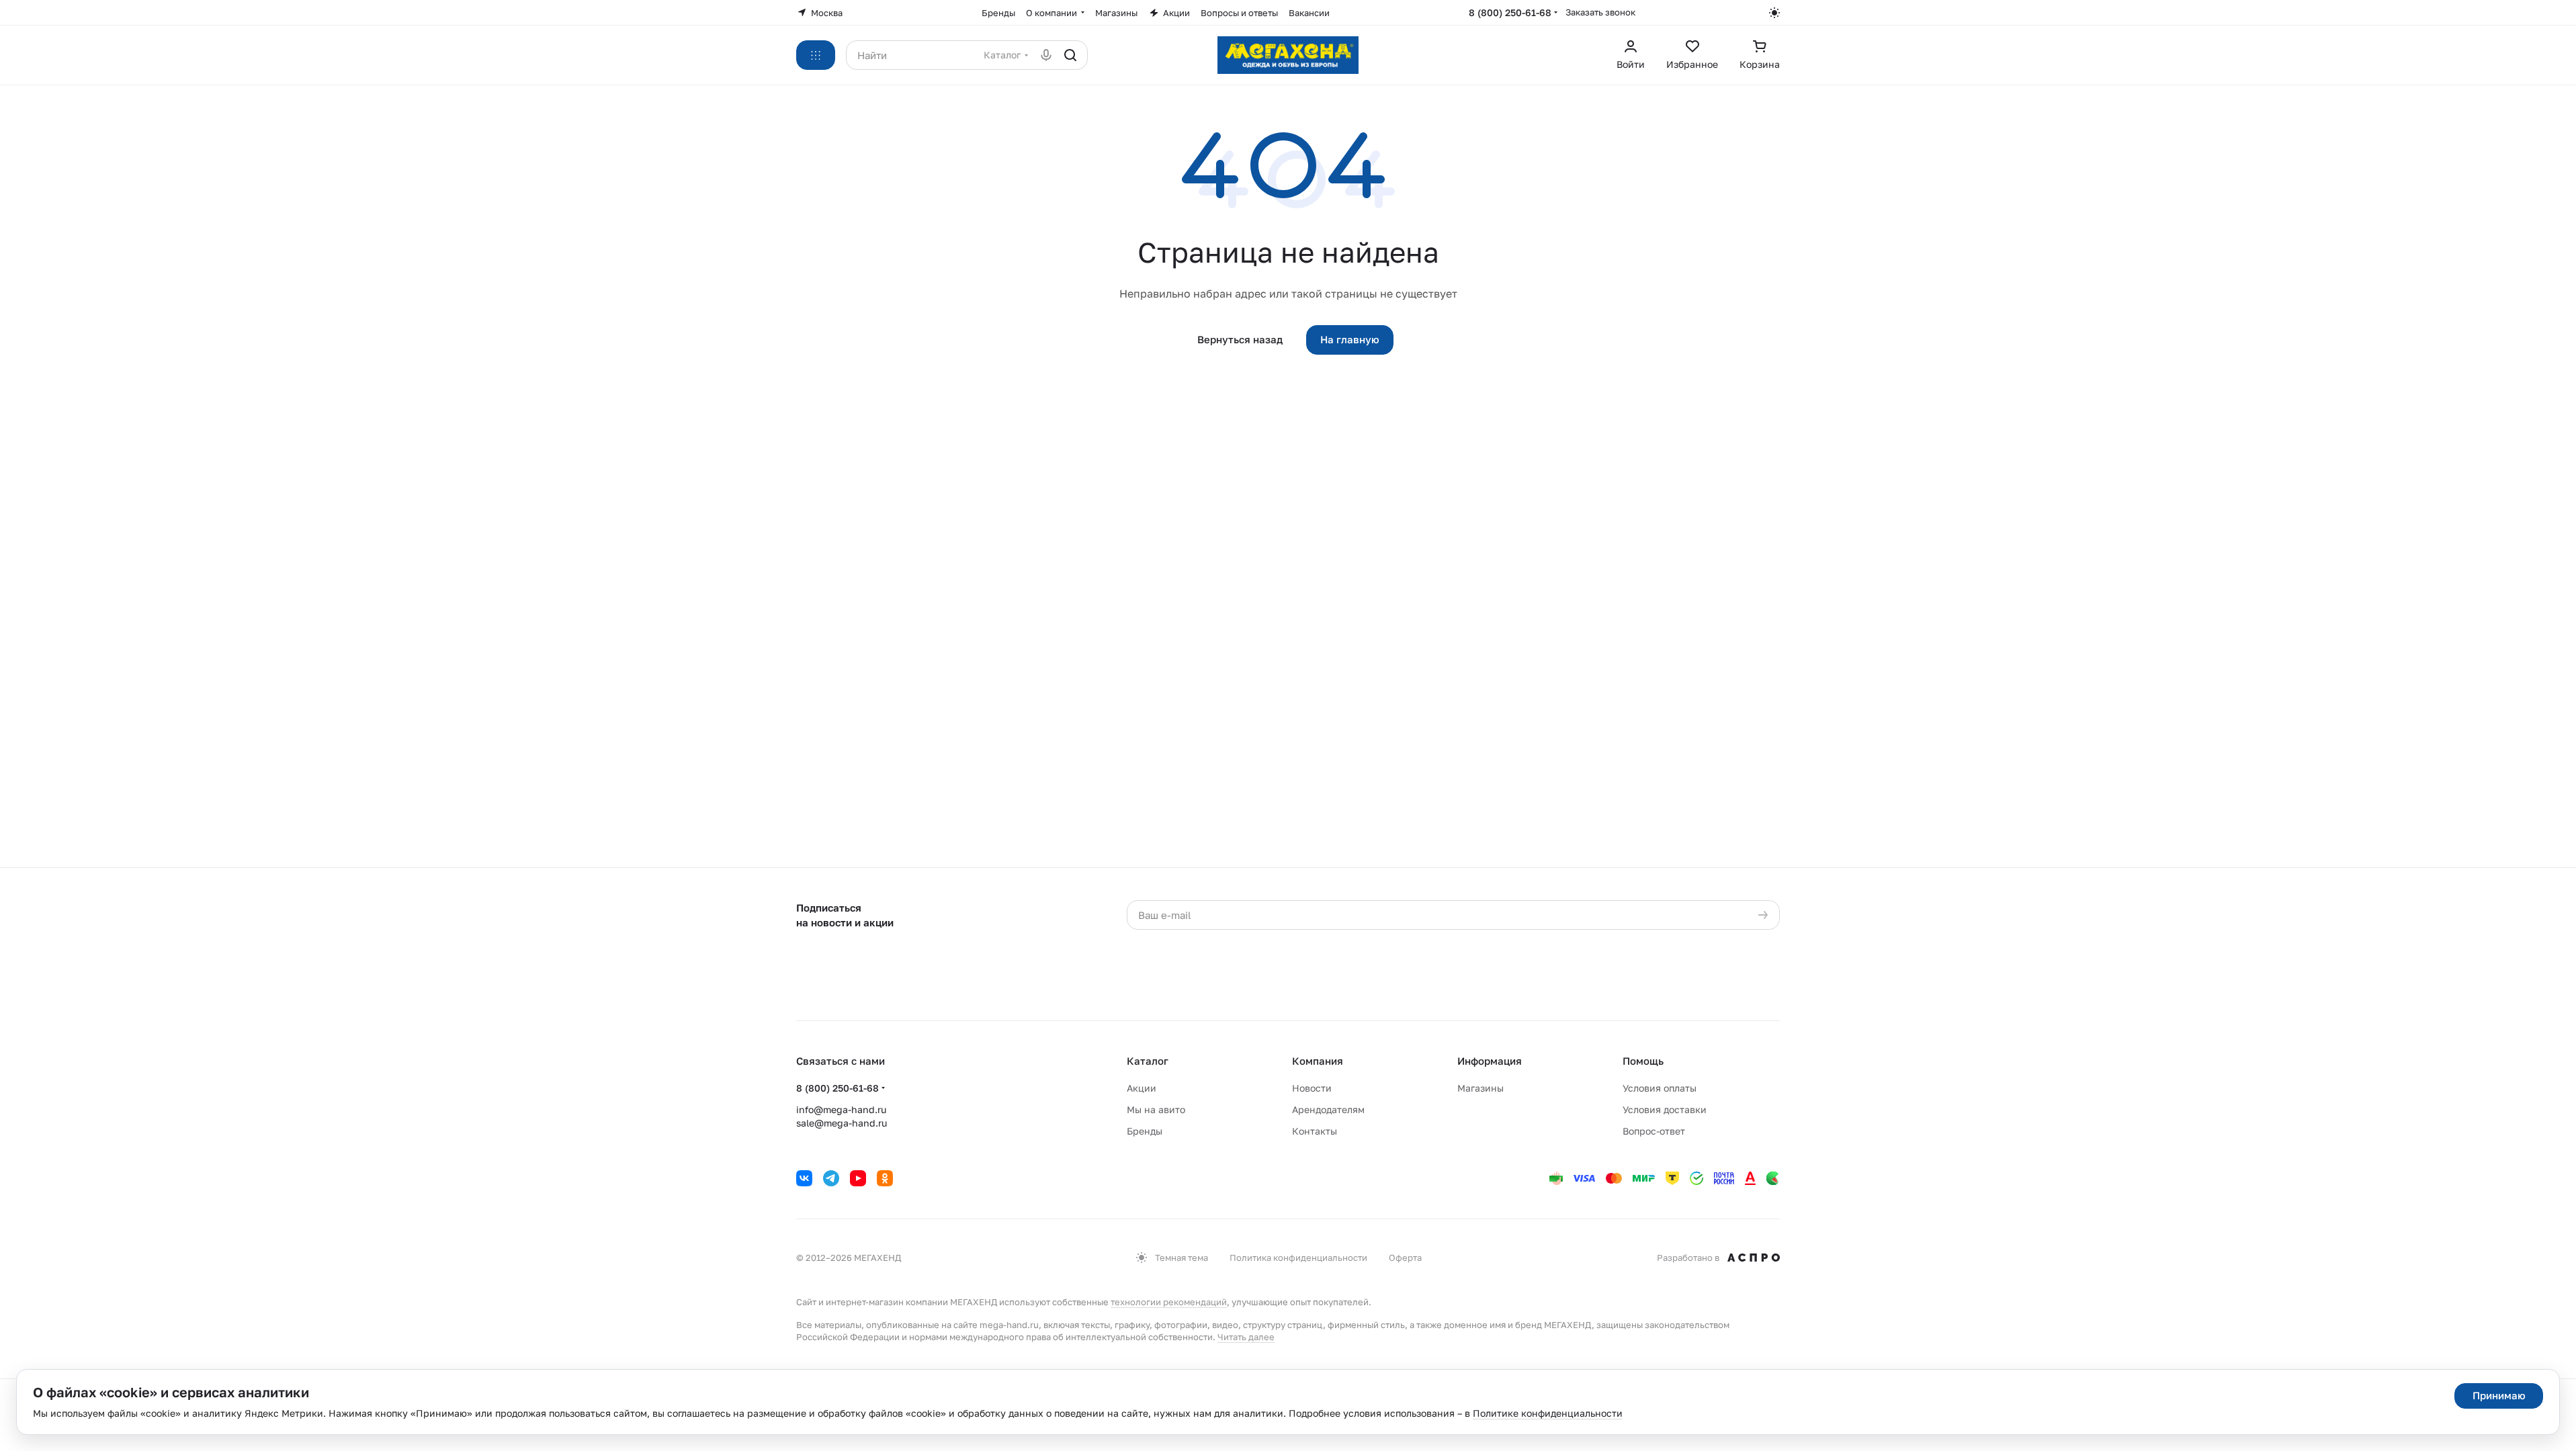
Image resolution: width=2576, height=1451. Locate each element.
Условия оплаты (1660, 1088)
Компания (1318, 1061)
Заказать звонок (1600, 12)
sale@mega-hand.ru (842, 1123)
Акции (1142, 1088)
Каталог (1148, 1061)
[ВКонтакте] (804, 1178)
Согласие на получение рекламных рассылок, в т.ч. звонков (1460, 981)
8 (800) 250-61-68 (1510, 12)
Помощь (1643, 1061)
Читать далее (1246, 1337)
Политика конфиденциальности (1298, 1258)
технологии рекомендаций (1169, 1302)
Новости (1312, 1088)
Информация (1490, 1061)
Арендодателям (1328, 1109)
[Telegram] (831, 1178)
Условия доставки (1665, 1109)
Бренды (1145, 1131)
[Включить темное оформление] (1774, 13)
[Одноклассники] (885, 1178)
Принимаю (2499, 1395)
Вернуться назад (1240, 339)
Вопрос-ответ (1654, 1131)
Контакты (1315, 1131)
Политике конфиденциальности (1548, 1413)
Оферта (1405, 1258)
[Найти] (1070, 55)
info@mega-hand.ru (841, 1109)
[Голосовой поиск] (1046, 55)
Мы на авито (1156, 1109)
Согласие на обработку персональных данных (1465, 942)
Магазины (1480, 1088)
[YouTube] (858, 1178)
